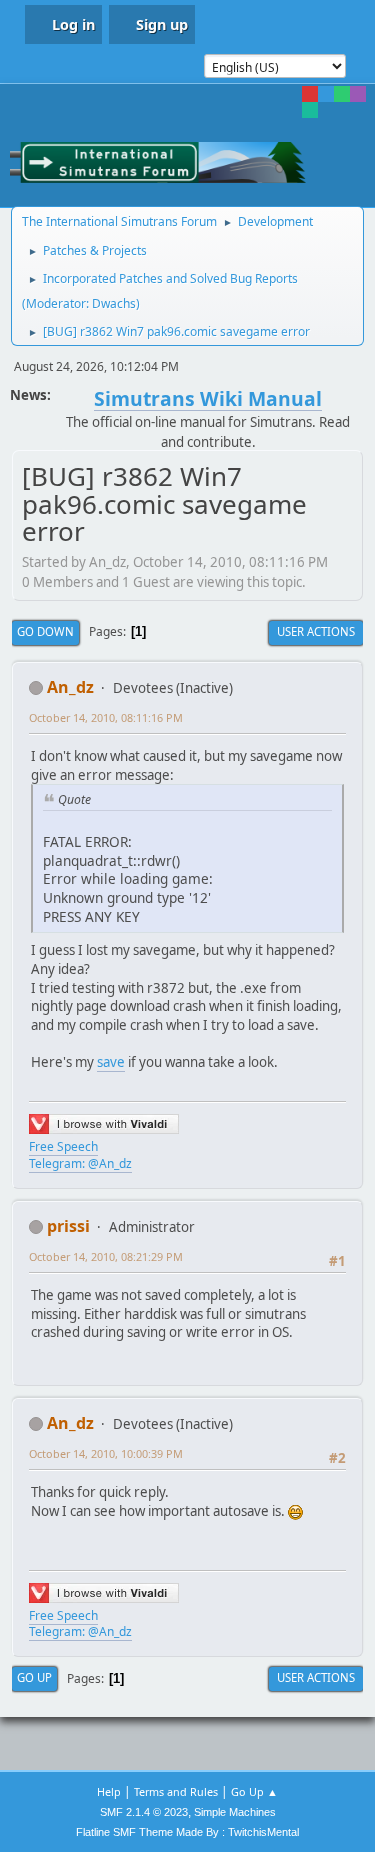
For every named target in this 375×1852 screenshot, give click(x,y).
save (111, 1062)
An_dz (70, 687)
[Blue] (326, 94)
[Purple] (358, 94)
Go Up (34, 1677)
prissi (68, 1226)
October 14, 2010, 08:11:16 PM (106, 717)
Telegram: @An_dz (80, 1163)
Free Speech (63, 1146)
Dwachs (114, 303)
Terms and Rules (176, 1791)
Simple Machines (235, 1812)
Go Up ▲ (254, 1791)
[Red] (310, 94)
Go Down (45, 631)
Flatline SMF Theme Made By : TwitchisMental (187, 1832)
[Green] (342, 94)
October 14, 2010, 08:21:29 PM (106, 1256)
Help (109, 1791)
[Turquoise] (310, 110)
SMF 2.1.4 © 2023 (144, 1812)
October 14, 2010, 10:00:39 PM (106, 1453)
